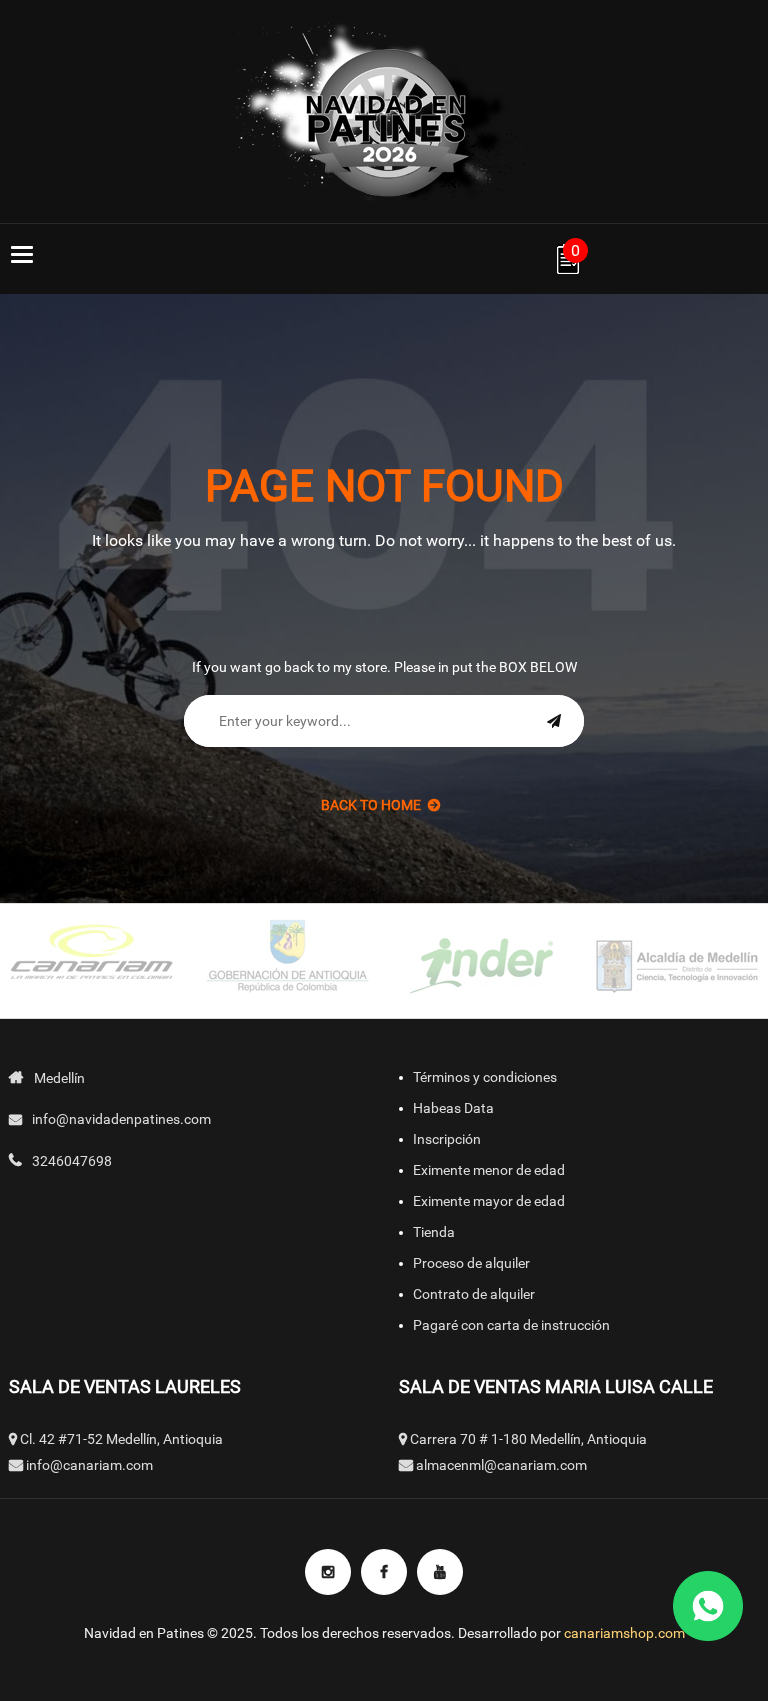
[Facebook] (384, 1572)
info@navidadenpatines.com (121, 1119)
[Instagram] (328, 1572)
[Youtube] (440, 1572)
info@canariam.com (89, 1465)
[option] (286, 961)
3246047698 (72, 1161)
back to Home (371, 805)
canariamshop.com (624, 1633)
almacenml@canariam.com (501, 1465)
